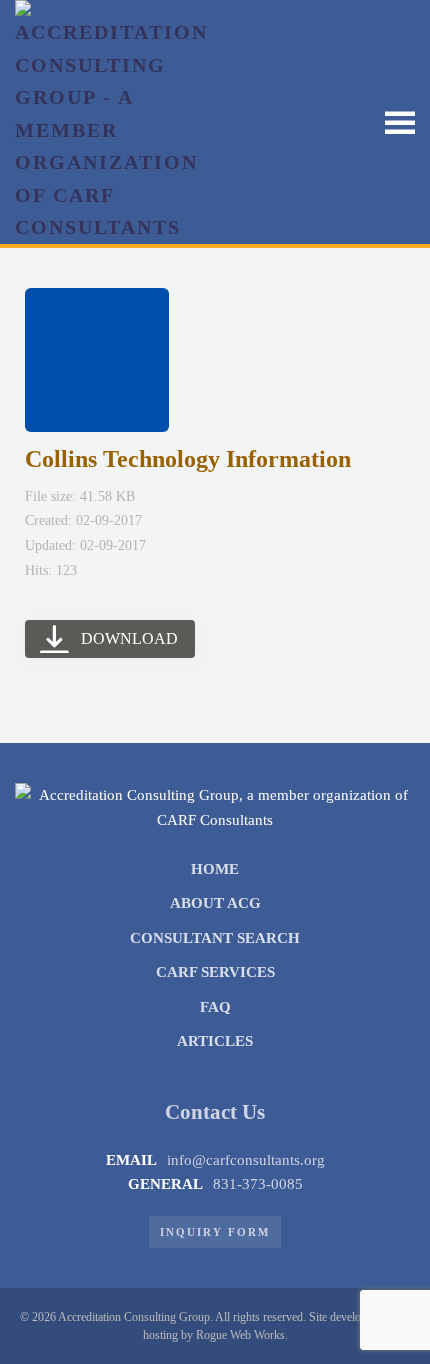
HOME (215, 869)
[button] (400, 122)
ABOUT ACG (215, 903)
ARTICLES (215, 1041)
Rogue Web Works (240, 1335)
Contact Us (215, 1112)
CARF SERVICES (215, 972)
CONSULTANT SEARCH (215, 938)
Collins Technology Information (188, 459)
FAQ (215, 1007)
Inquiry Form (215, 1232)
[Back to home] (115, 122)
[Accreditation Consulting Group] (215, 806)
